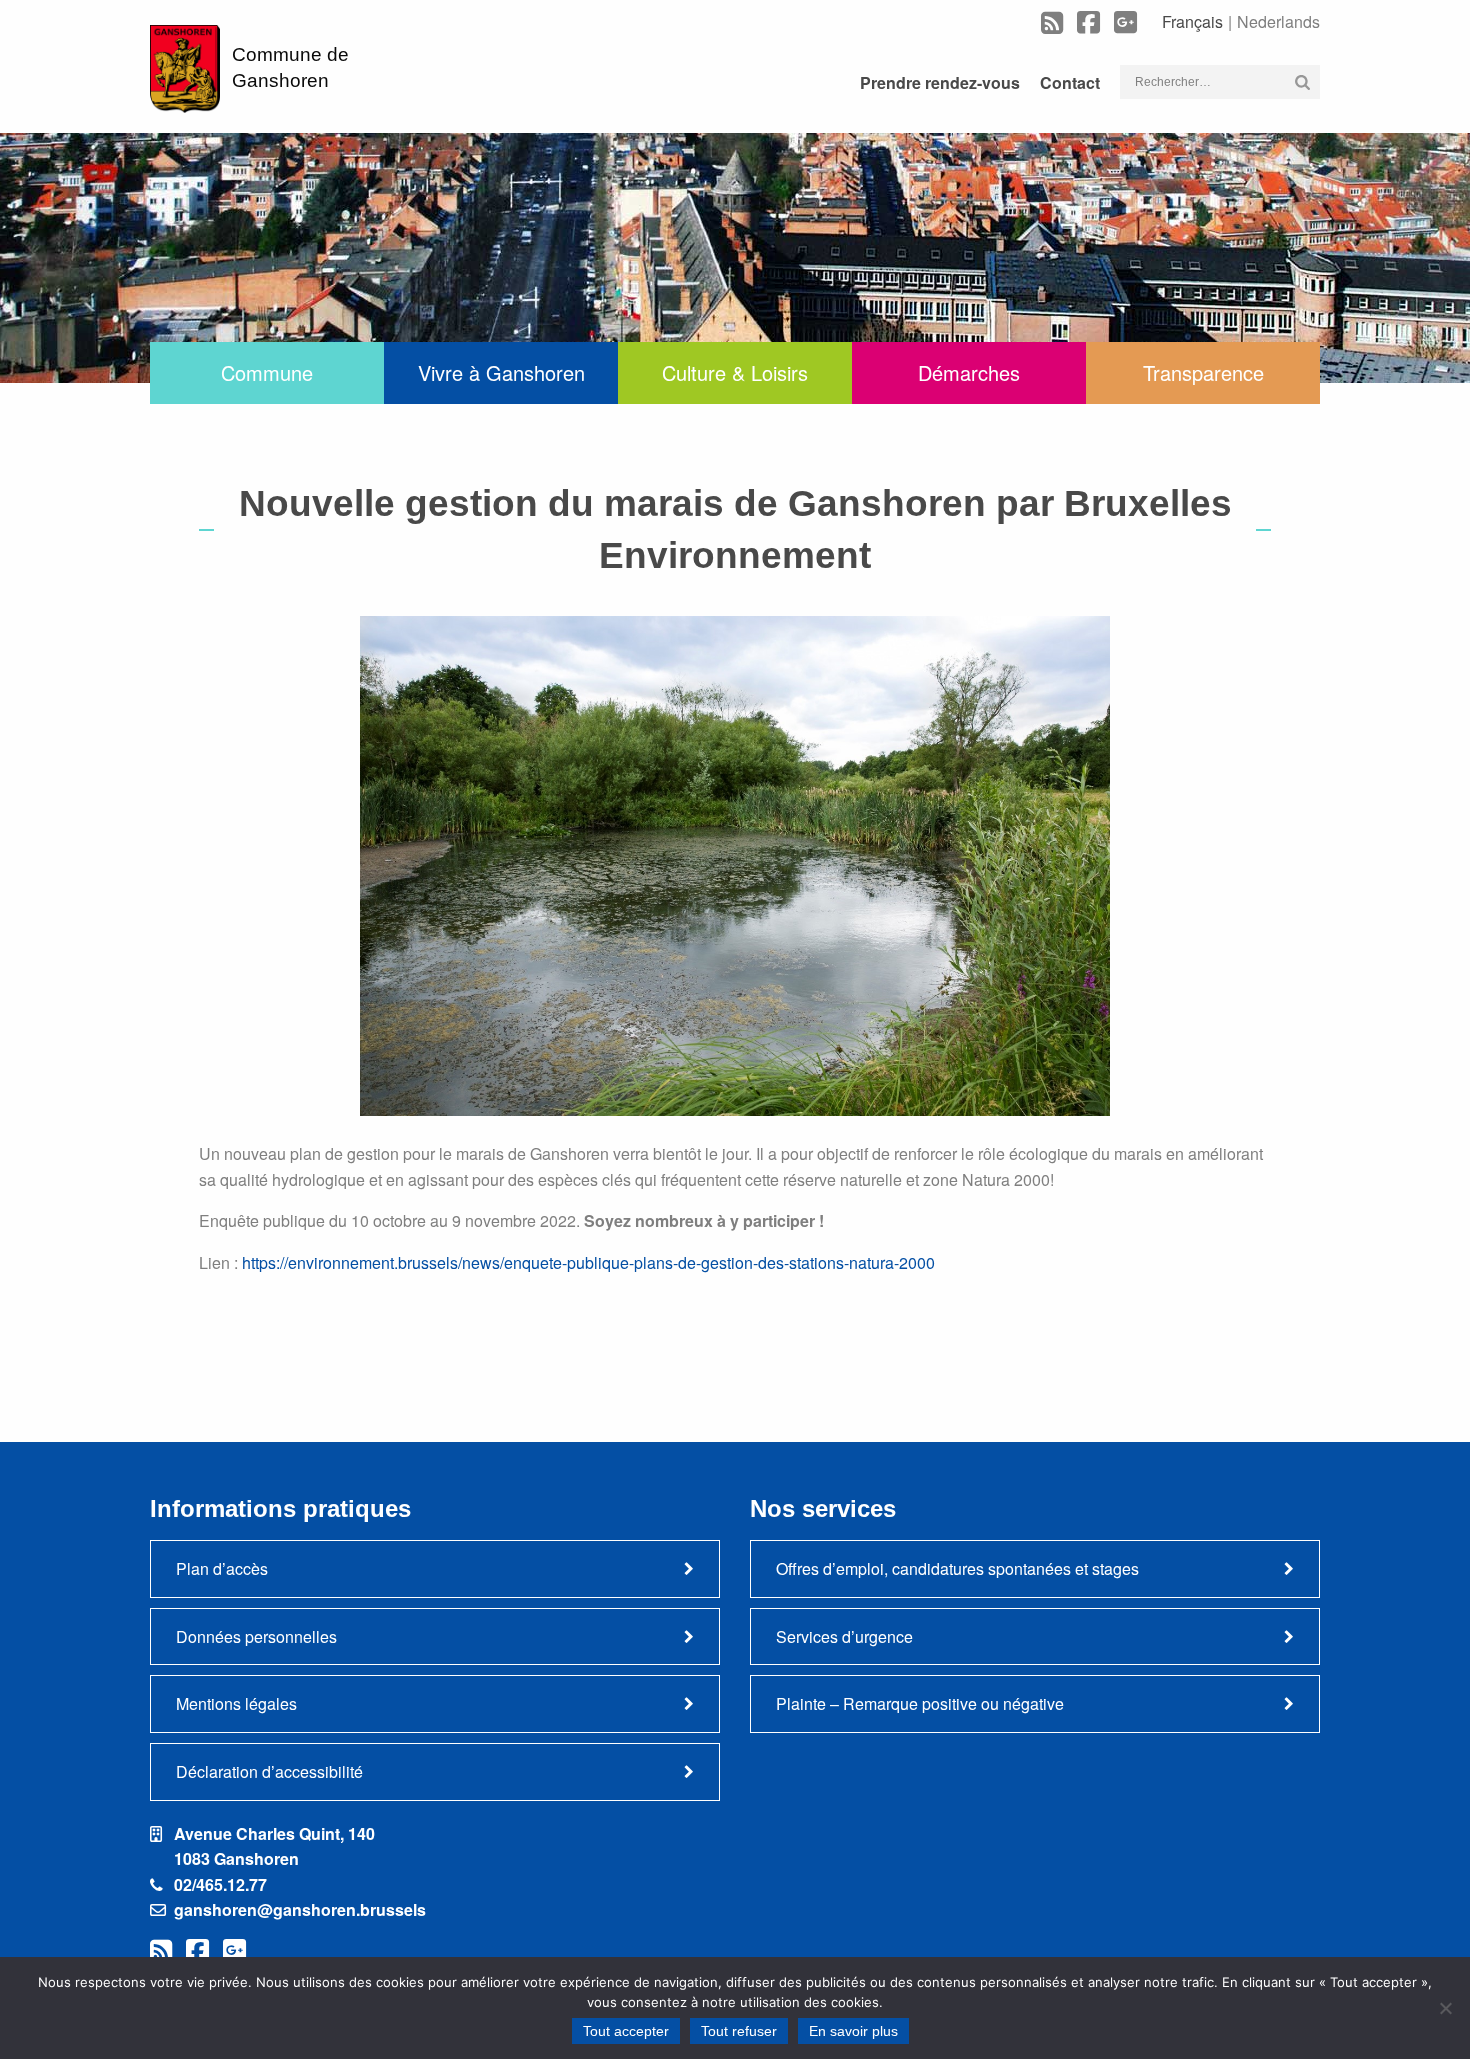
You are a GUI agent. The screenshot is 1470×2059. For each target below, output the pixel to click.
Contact (1070, 82)
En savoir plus (853, 2031)
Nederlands (1278, 21)
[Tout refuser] (1445, 2008)
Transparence (1203, 372)
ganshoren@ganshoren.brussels (300, 1909)
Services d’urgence (844, 1636)
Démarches (969, 372)
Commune (267, 372)
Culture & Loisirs (735, 372)
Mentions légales (236, 1703)
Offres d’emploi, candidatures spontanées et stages (957, 1568)
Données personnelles (256, 1636)
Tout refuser (739, 2031)
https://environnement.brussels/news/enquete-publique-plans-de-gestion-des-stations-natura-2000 (588, 1262)
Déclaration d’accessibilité (269, 1771)
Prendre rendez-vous (940, 82)
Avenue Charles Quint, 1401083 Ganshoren (274, 1846)
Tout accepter (626, 2031)
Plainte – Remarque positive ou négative (920, 1703)
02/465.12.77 (220, 1884)
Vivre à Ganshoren (501, 372)
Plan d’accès (222, 1568)
